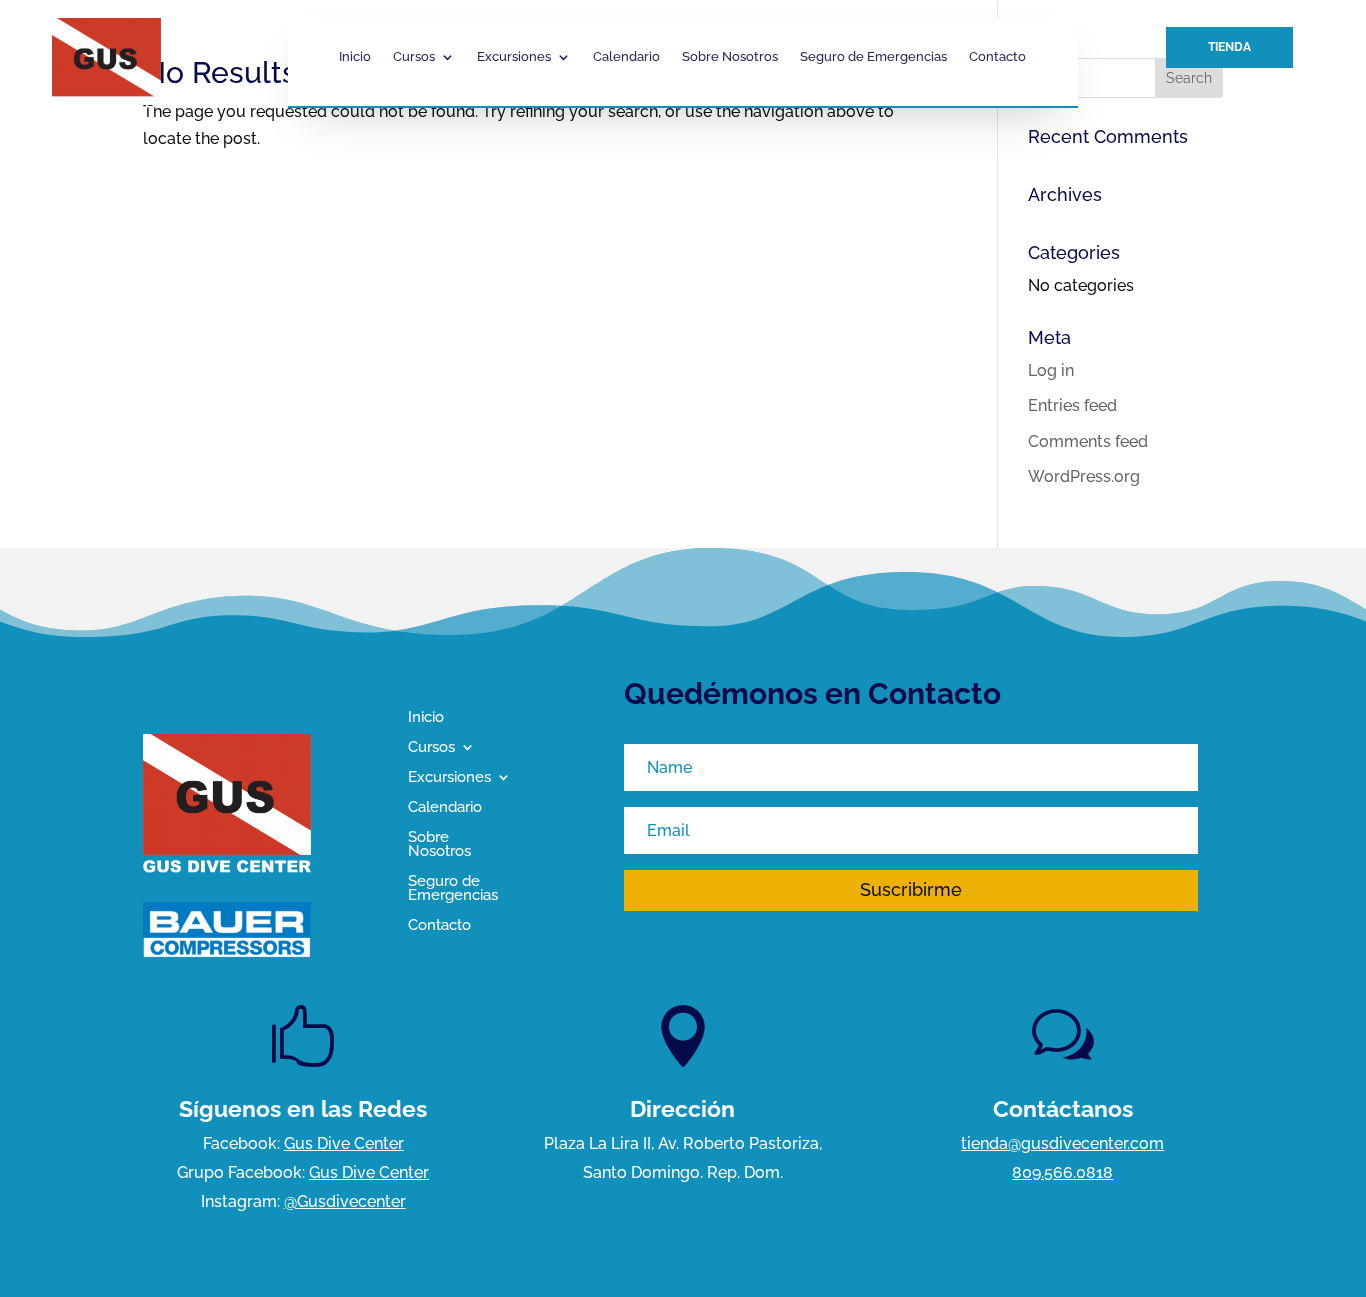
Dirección (682, 1108)
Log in (1051, 370)
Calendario (626, 57)
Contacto (997, 57)
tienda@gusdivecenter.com (1062, 1143)
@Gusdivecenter (345, 1201)
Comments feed (1088, 441)
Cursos (414, 57)
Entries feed (1072, 405)
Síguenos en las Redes (303, 1108)
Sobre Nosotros (730, 57)
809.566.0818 (1062, 1172)
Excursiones (514, 57)
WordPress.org (1084, 476)
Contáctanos (1063, 1108)
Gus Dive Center (344, 1143)
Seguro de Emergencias (873, 57)
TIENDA (1229, 46)
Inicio (355, 57)
